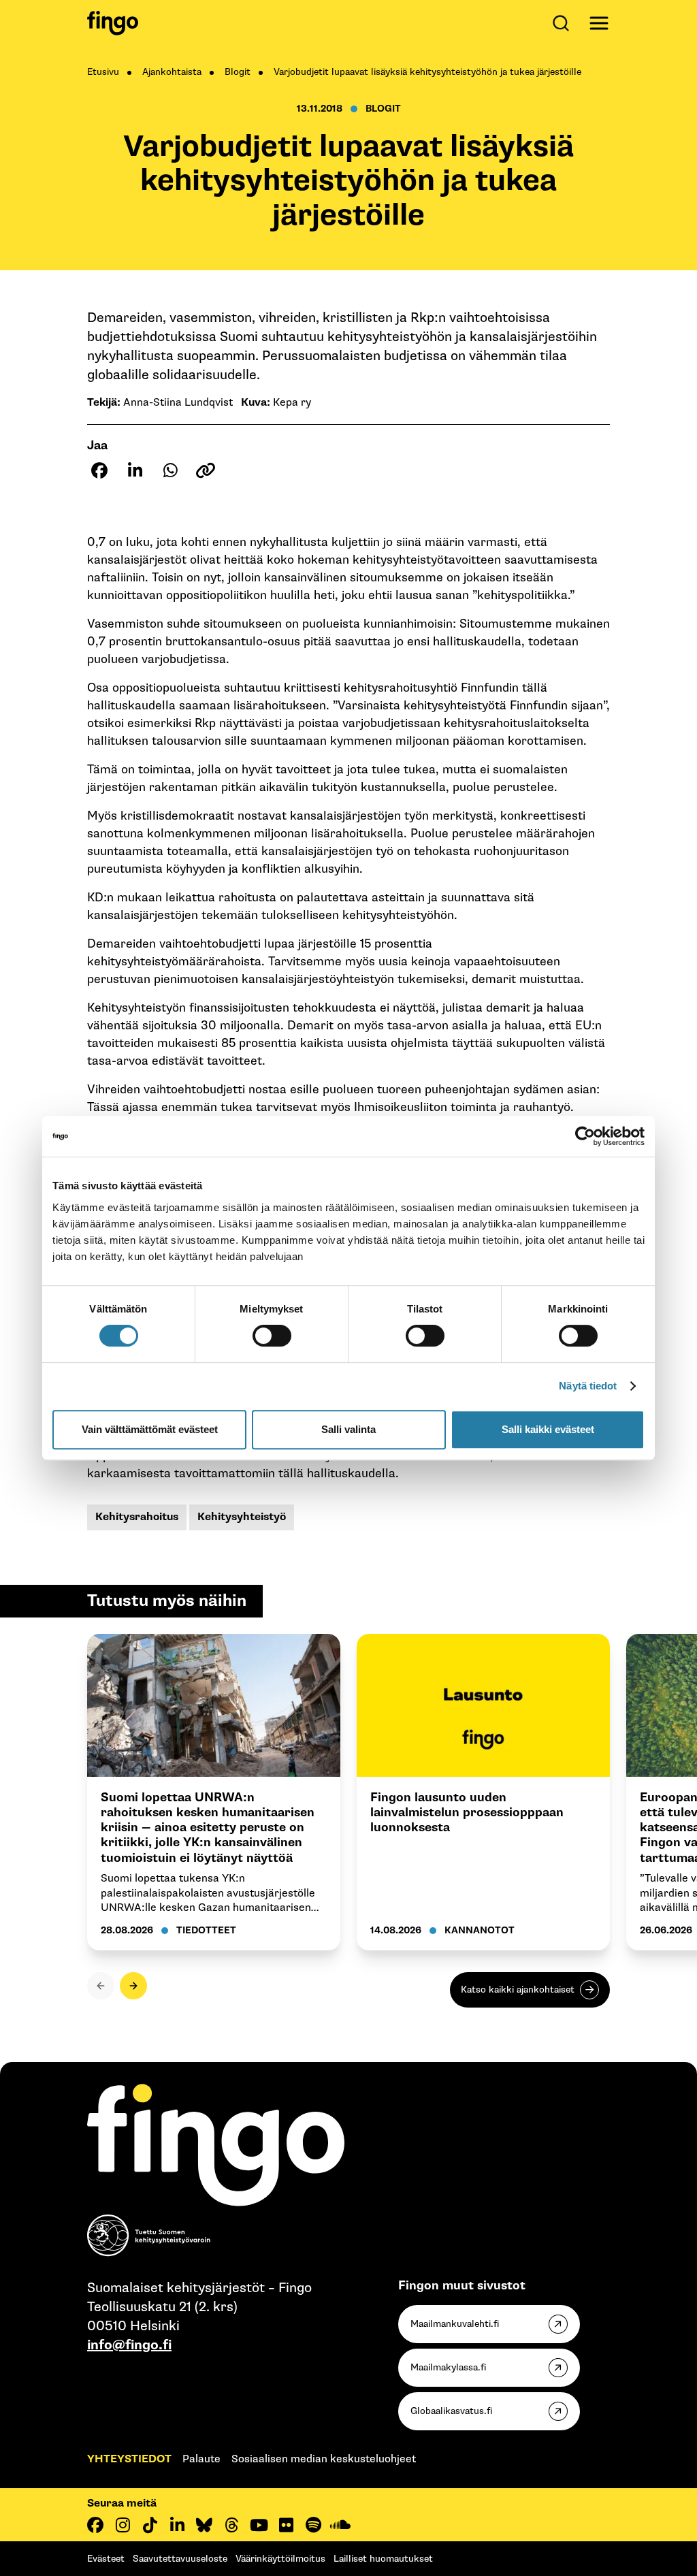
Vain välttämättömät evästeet (150, 1429)
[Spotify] (313, 2525)
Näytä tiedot (588, 1386)
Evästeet (106, 2559)
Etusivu (103, 72)
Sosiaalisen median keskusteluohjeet (324, 2459)
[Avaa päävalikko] (599, 23)
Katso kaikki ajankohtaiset (518, 1990)
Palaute (201, 2459)
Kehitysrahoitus (137, 1517)
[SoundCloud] (340, 2525)
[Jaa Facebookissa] (99, 470)
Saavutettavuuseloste (180, 2559)
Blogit (238, 72)
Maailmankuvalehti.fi (455, 2324)
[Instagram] (123, 2525)
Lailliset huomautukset (383, 2559)
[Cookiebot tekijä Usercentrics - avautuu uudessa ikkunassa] (585, 1136)
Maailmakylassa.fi (448, 2367)
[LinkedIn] (177, 2525)
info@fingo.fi (129, 2345)
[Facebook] (95, 2525)
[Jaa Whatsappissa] (170, 470)
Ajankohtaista (172, 72)
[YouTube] (259, 2525)
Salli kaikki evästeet (548, 1429)
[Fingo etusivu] (113, 23)
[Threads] (231, 2525)
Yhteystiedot (129, 2459)
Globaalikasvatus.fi (451, 2411)
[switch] (272, 1336)
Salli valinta (348, 1429)
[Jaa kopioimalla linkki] (206, 470)
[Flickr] (286, 2525)
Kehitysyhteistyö (242, 1517)
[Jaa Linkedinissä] (135, 470)
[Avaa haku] (564, 23)
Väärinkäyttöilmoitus (280, 2559)
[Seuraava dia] (133, 1986)
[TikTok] (150, 2525)
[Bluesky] (204, 2525)
